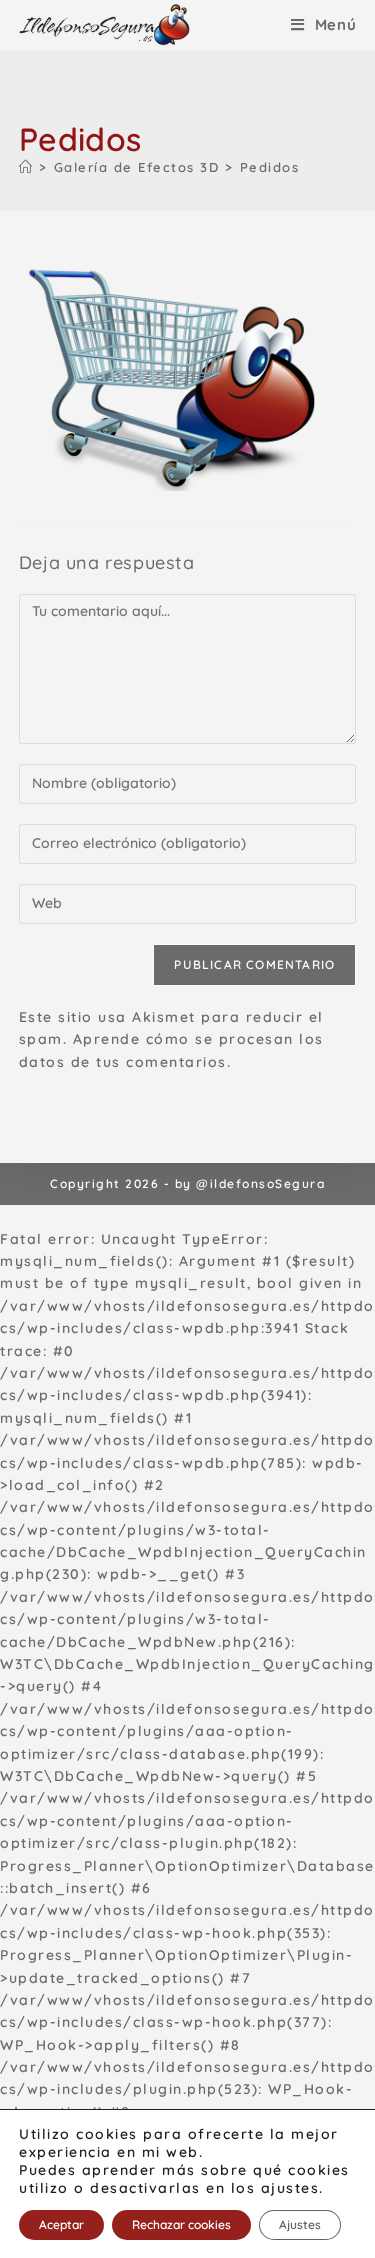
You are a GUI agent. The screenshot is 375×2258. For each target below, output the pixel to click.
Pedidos (270, 167)
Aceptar (61, 2224)
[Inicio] (26, 167)
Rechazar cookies (181, 2224)
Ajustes (300, 2224)
